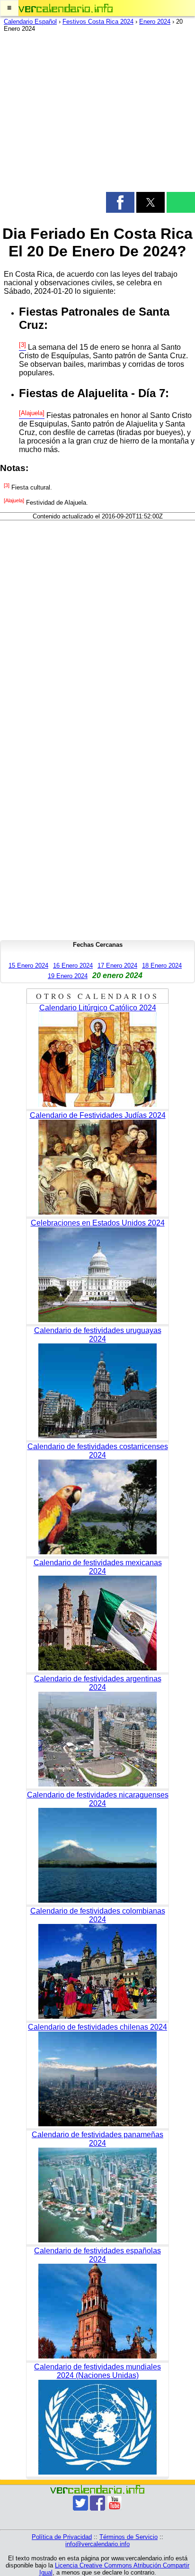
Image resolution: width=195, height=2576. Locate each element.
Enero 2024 (155, 22)
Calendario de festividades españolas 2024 (97, 2255)
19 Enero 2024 (68, 976)
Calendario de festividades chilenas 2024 (97, 2027)
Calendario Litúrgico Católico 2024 (98, 1008)
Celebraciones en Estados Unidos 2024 (98, 1223)
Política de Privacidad (62, 2537)
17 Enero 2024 (117, 966)
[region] (97, 114)
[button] (9, 8)
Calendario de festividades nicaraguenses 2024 (98, 1799)
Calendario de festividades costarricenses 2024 (98, 1451)
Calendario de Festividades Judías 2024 (98, 1115)
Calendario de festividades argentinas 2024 (98, 1683)
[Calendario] (66, 8)
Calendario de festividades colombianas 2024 (98, 1915)
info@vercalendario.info (97, 2544)
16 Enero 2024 (73, 966)
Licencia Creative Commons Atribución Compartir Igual (115, 2569)
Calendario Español (30, 22)
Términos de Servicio (129, 2537)
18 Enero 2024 (162, 966)
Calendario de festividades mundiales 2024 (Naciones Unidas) (97, 2371)
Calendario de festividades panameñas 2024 (97, 2139)
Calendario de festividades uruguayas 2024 (98, 1335)
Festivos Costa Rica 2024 (98, 22)
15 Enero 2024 (28, 966)
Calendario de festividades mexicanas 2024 (98, 1567)
